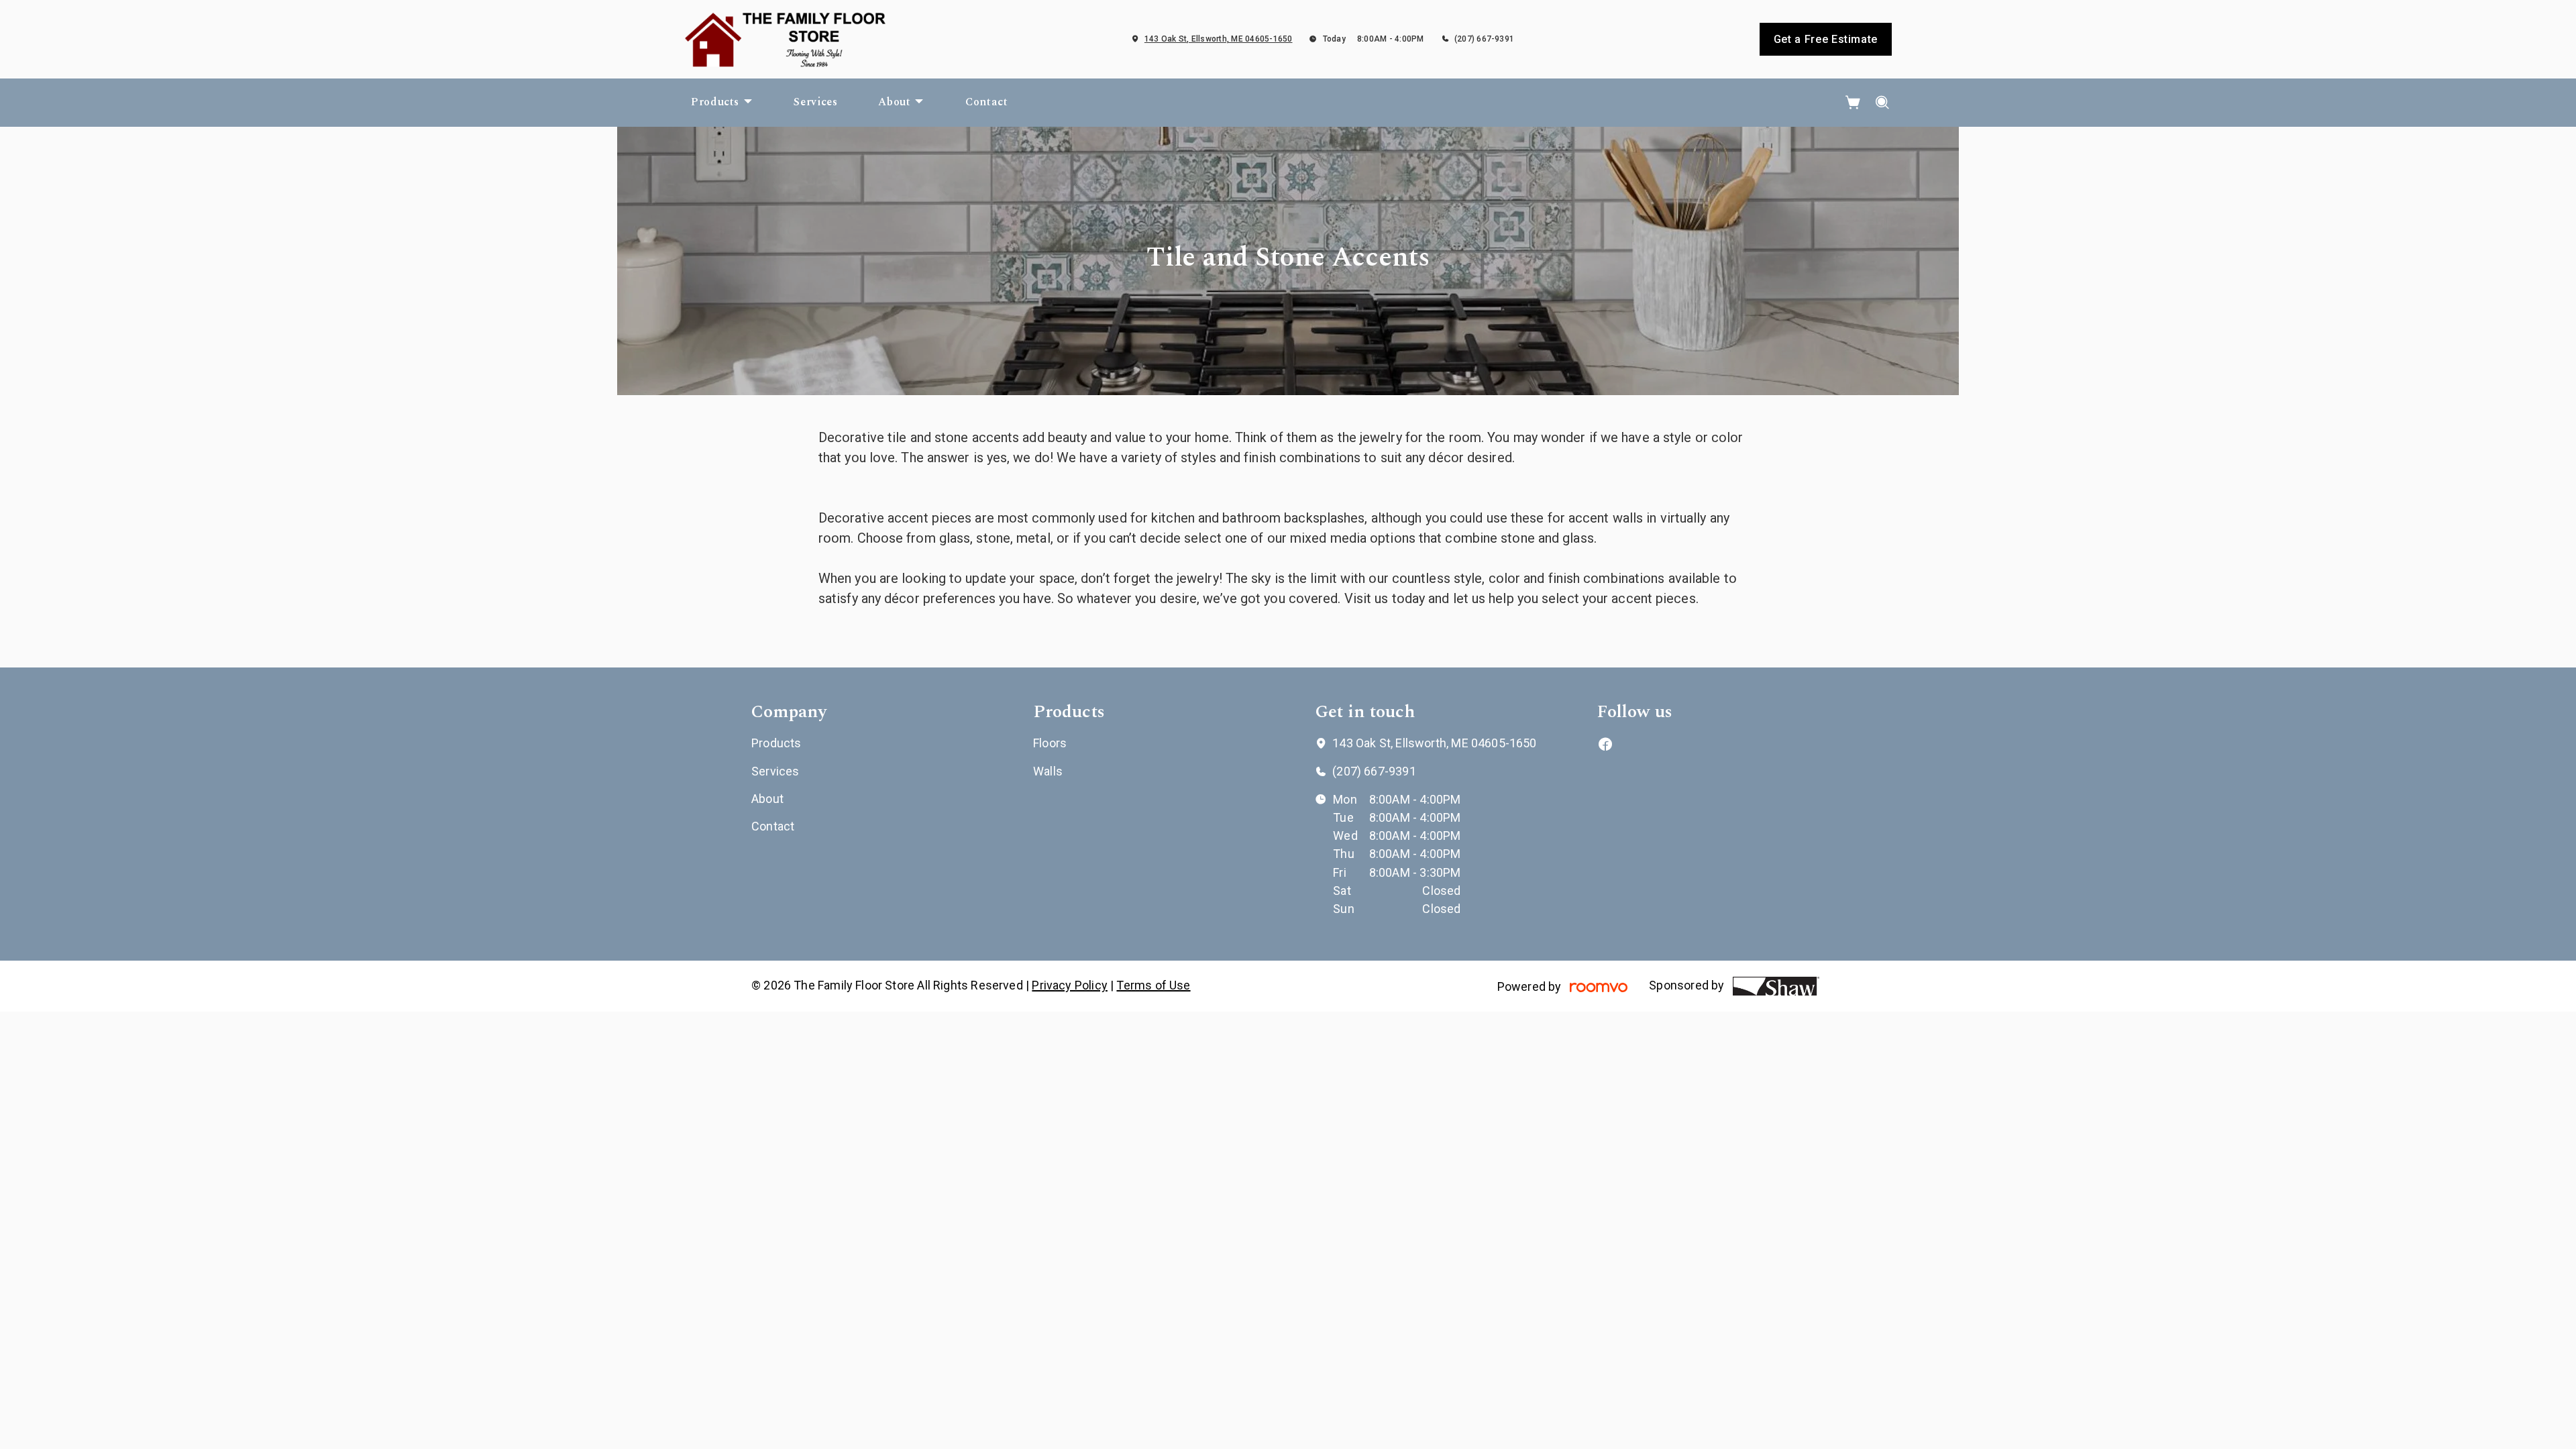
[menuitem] (722, 103)
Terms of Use (1153, 985)
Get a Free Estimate (1826, 39)
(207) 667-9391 (1484, 39)
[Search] (1883, 103)
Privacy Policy (1070, 985)
